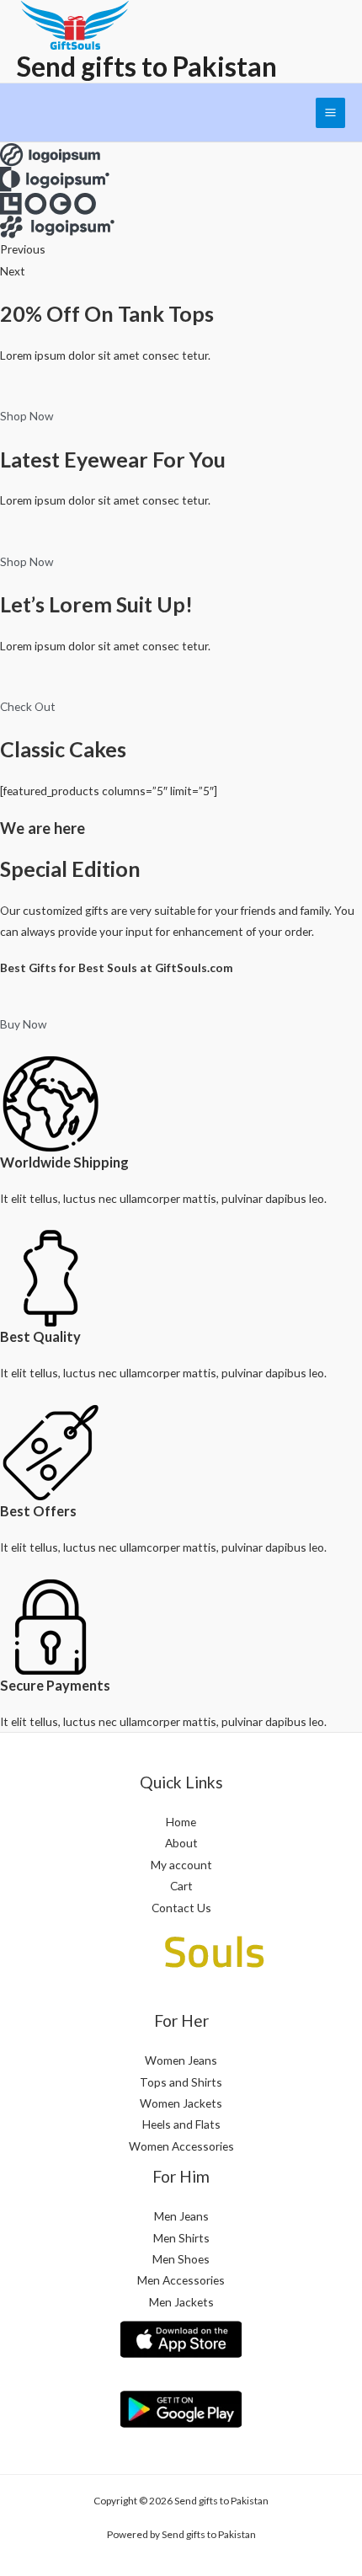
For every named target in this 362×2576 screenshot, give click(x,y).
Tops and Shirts (181, 2082)
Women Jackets (181, 2103)
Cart (181, 1886)
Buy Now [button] (23, 1024)
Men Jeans (181, 2216)
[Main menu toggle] (331, 113)
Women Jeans (181, 2060)
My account (181, 1865)
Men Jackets (181, 2302)
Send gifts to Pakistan (147, 66)
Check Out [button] (28, 706)
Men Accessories (181, 2280)
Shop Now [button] (27, 416)
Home (181, 1822)
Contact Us (181, 1908)
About (181, 1843)
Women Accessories (181, 2146)
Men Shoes (181, 2259)
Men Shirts (181, 2238)
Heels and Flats (181, 2124)
